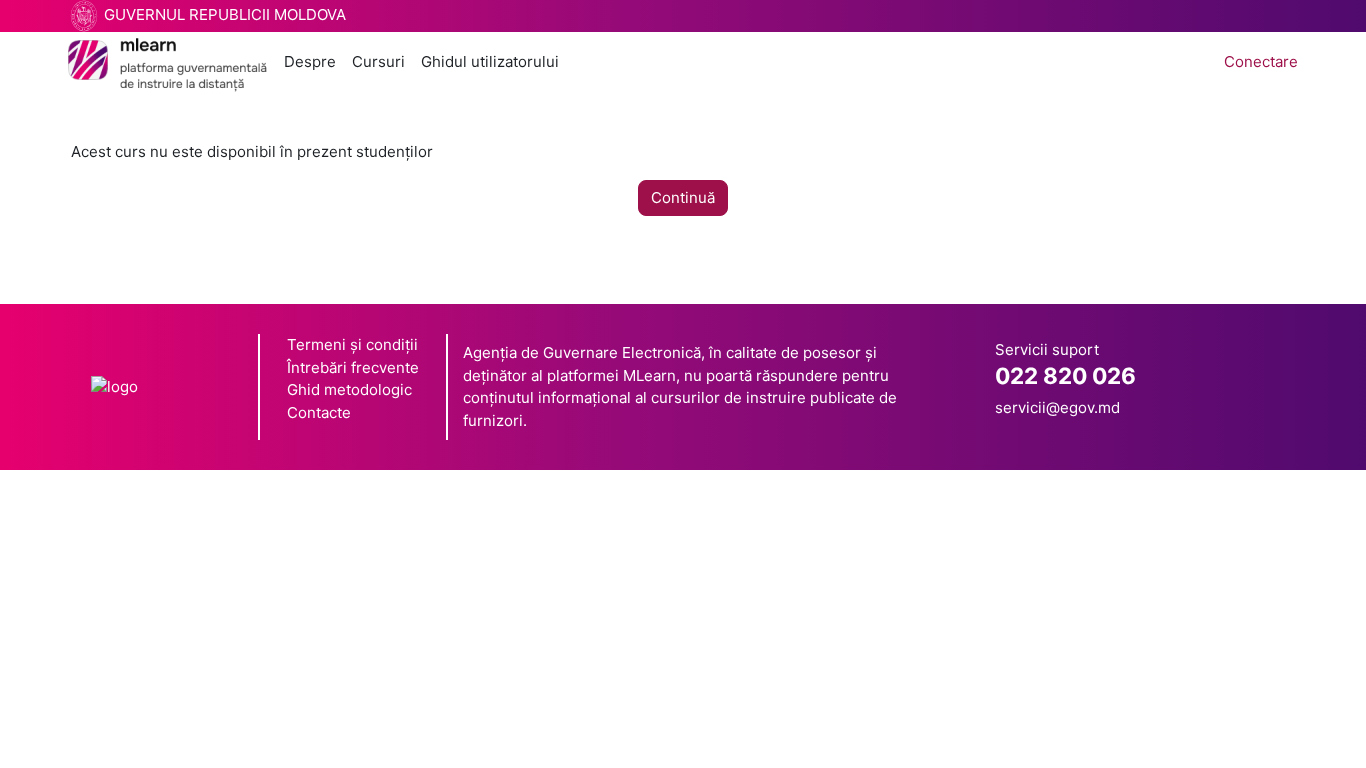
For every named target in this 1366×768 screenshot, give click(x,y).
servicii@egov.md (1057, 407)
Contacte (319, 412)
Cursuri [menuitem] (378, 61)
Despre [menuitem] (310, 61)
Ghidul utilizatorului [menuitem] (490, 61)
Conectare (1261, 61)
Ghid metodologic (349, 389)
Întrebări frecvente (353, 367)
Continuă (683, 197)
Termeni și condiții (352, 344)
